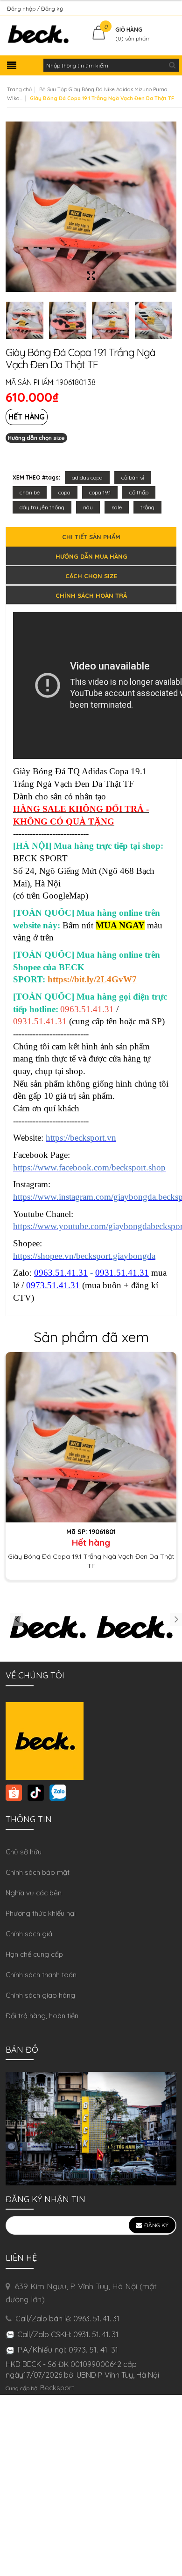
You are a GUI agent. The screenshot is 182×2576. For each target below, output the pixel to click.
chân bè (30, 492)
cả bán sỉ (133, 477)
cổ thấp (139, 492)
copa (64, 492)
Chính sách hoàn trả (91, 595)
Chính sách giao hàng (40, 1995)
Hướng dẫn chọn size (36, 438)
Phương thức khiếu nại (41, 1913)
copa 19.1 (100, 492)
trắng (147, 507)
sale (117, 507)
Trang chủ (19, 89)
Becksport (57, 2388)
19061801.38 (76, 382)
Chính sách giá (29, 1934)
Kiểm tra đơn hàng (151, 9)
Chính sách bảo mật (38, 1872)
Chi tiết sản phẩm (91, 537)
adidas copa (87, 477)
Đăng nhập (22, 9)
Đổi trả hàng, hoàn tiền (42, 2016)
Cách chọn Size (91, 576)
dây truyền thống (42, 507)
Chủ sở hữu (24, 1852)
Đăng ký (52, 9)
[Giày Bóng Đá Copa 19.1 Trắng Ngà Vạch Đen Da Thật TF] (91, 1437)
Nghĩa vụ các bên (34, 1893)
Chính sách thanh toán (41, 1975)
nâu (88, 507)
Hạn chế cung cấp (34, 1954)
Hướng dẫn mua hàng (91, 556)
